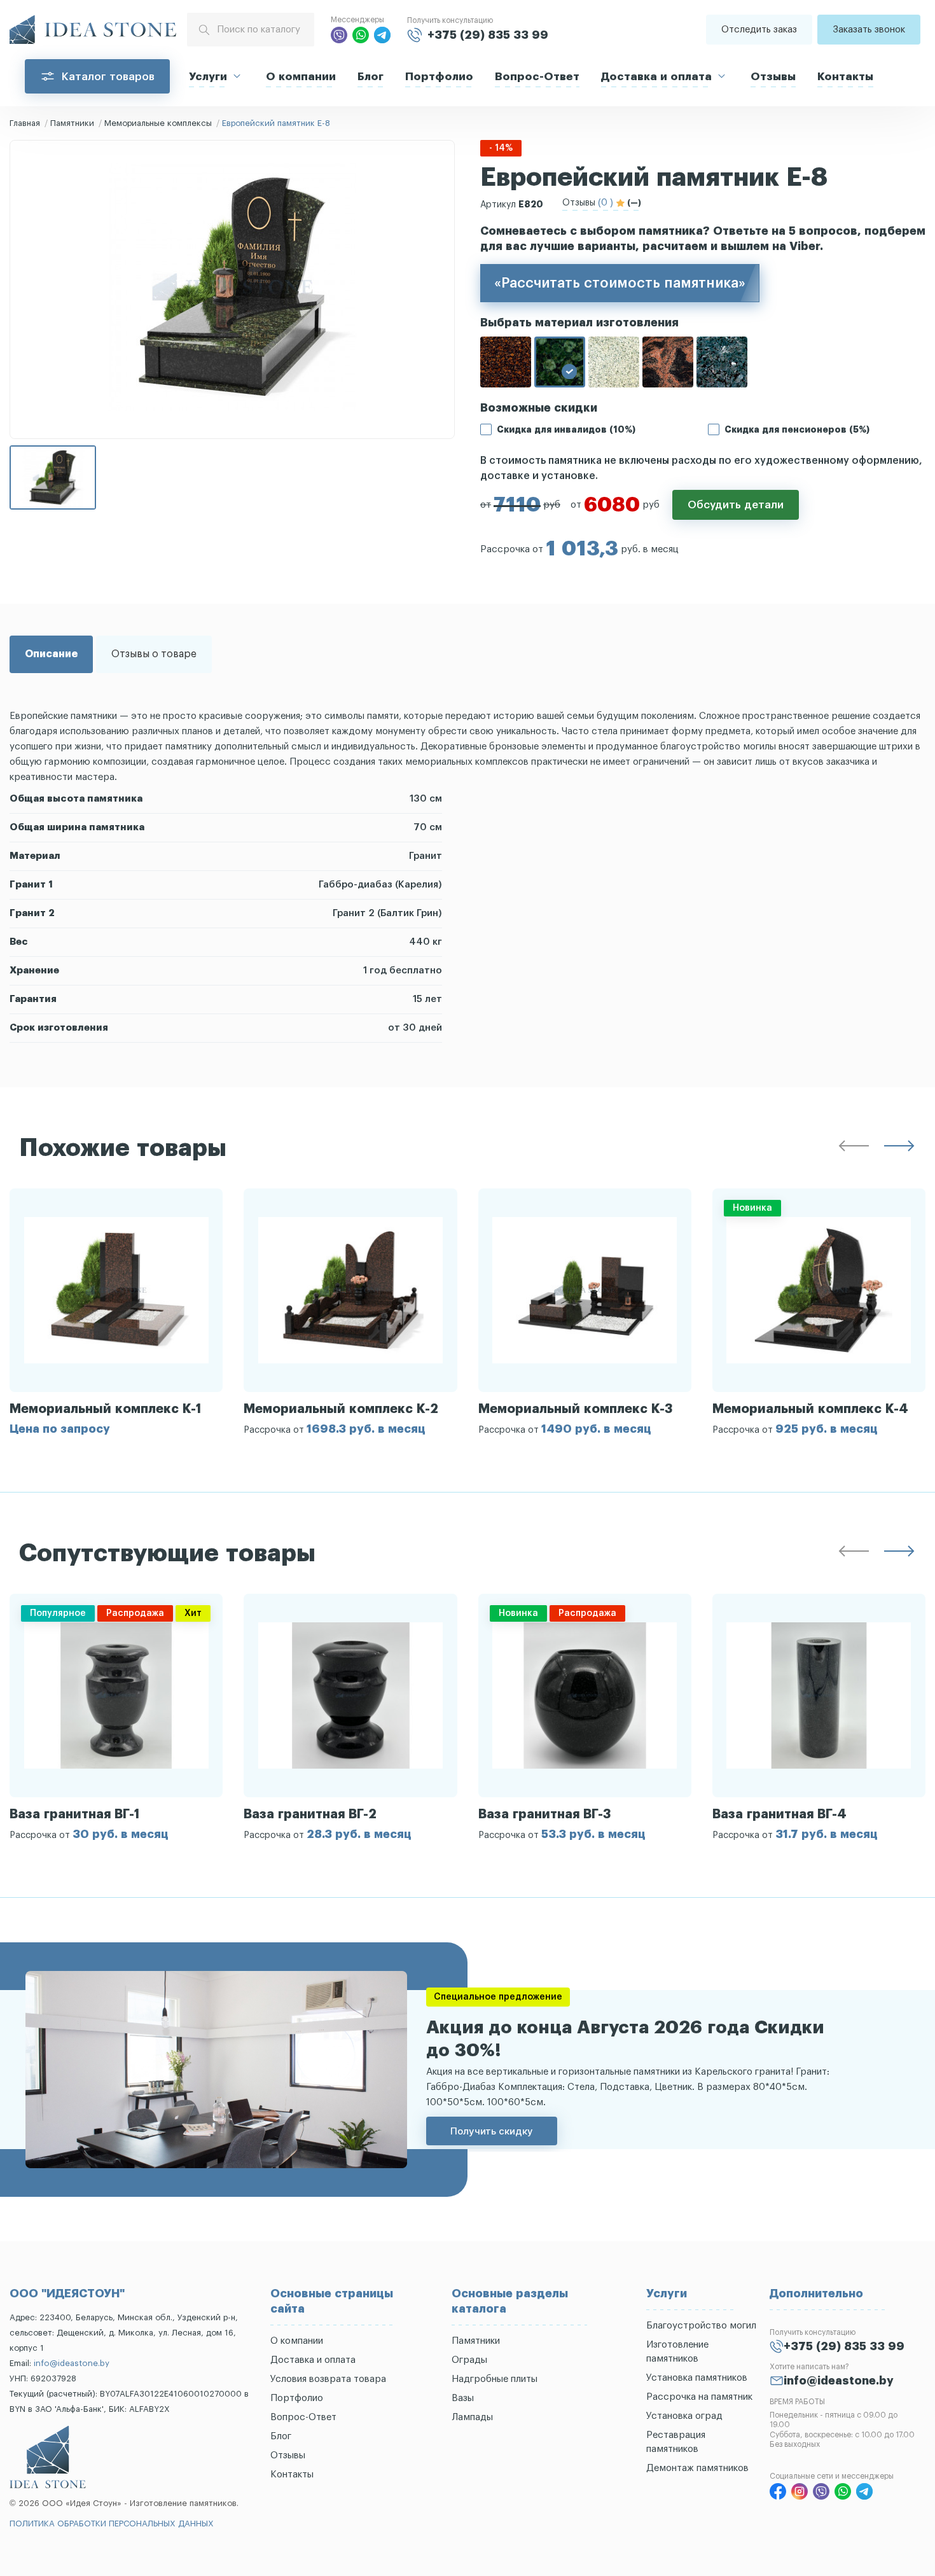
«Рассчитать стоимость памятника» (620, 283)
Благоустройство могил (701, 2326)
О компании (301, 77)
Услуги (208, 77)
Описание (51, 654)
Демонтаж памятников (697, 2468)
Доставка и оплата (656, 77)
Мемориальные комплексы (158, 123)
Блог (371, 77)
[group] (116, 1312)
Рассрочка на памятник (699, 2397)
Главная (25, 123)
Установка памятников (697, 2378)
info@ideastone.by (72, 2363)
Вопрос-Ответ (537, 77)
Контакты (845, 77)
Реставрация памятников (676, 2442)
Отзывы (773, 77)
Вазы (463, 2398)
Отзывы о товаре (154, 654)
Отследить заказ (759, 30)
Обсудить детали (736, 505)
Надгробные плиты (495, 2379)
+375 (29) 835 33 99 (488, 35)
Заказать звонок (869, 30)
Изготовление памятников (677, 2352)
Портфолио (439, 77)
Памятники (72, 123)
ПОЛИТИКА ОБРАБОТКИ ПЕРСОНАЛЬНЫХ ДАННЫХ (112, 2524)
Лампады (472, 2417)
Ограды (469, 2360)
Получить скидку (492, 2131)
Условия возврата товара (328, 2379)
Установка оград (684, 2416)
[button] (854, 1148)
